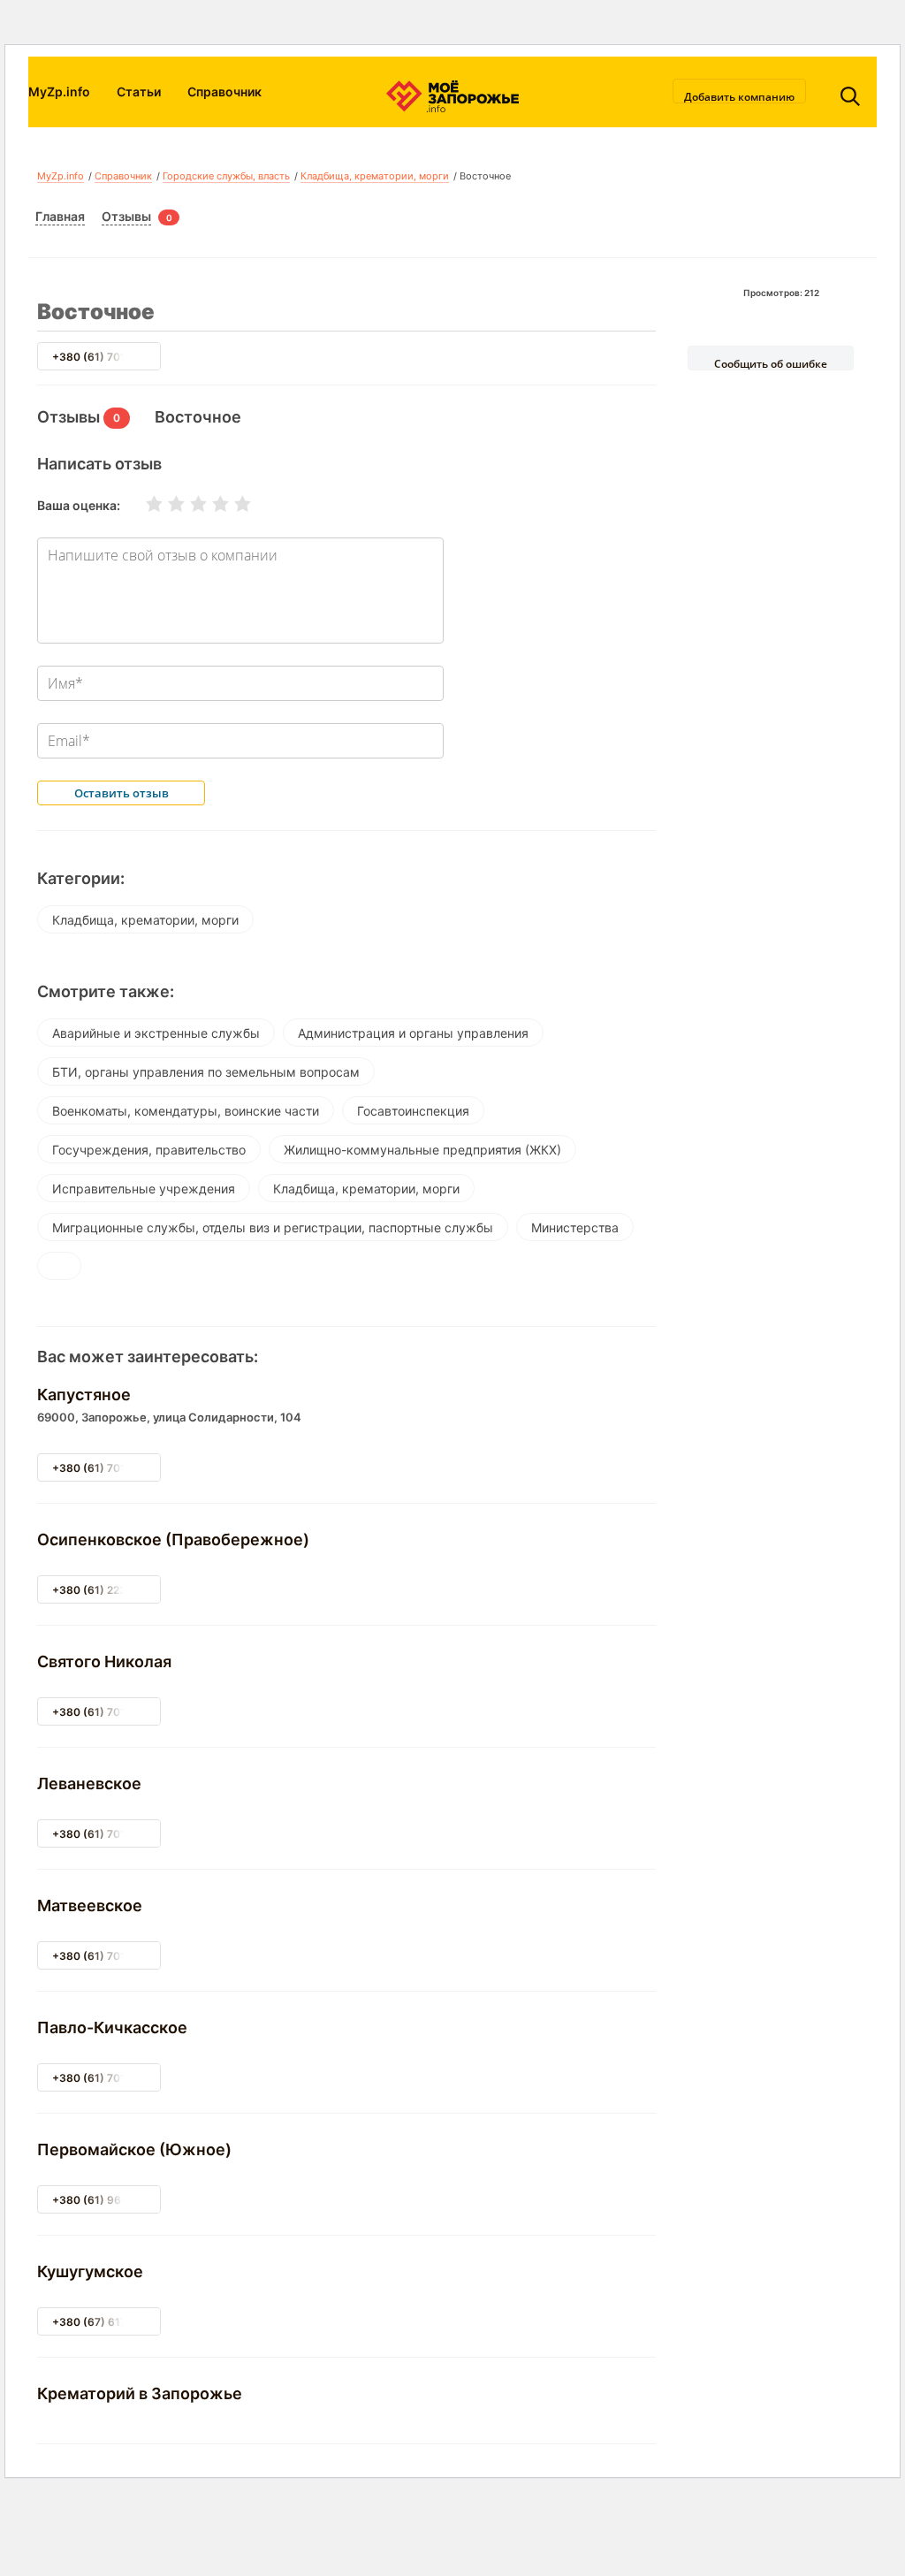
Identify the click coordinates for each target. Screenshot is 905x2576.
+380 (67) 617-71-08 (107, 2322)
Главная (60, 216)
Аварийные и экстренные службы (156, 1033)
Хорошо (209, 504)
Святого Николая (104, 1661)
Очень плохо (143, 504)
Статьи (139, 91)
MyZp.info (59, 91)
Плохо (165, 504)
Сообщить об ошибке (771, 363)
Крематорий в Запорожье (140, 2393)
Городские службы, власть (226, 176)
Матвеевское (90, 1905)
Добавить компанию (739, 96)
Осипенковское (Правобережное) (173, 1540)
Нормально (187, 504)
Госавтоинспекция (413, 1111)
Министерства (575, 1227)
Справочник (224, 91)
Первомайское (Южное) (134, 2149)
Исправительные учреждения (144, 1189)
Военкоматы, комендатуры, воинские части (186, 1111)
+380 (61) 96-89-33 (106, 2200)
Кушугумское (90, 2271)
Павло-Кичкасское (112, 2027)
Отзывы (126, 216)
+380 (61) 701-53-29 (108, 1468)
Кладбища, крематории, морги (375, 176)
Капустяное (84, 1395)
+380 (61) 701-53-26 (108, 1834)
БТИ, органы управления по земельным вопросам (206, 1072)
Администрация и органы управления (413, 1033)
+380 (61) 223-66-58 (109, 1590)
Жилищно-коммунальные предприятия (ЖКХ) (422, 1150)
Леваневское (89, 1783)
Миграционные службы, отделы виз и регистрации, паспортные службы (273, 1227)
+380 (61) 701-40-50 (108, 1712)
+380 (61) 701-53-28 (108, 357)
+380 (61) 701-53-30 (108, 2078)
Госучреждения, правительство (149, 1150)
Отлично (232, 504)
